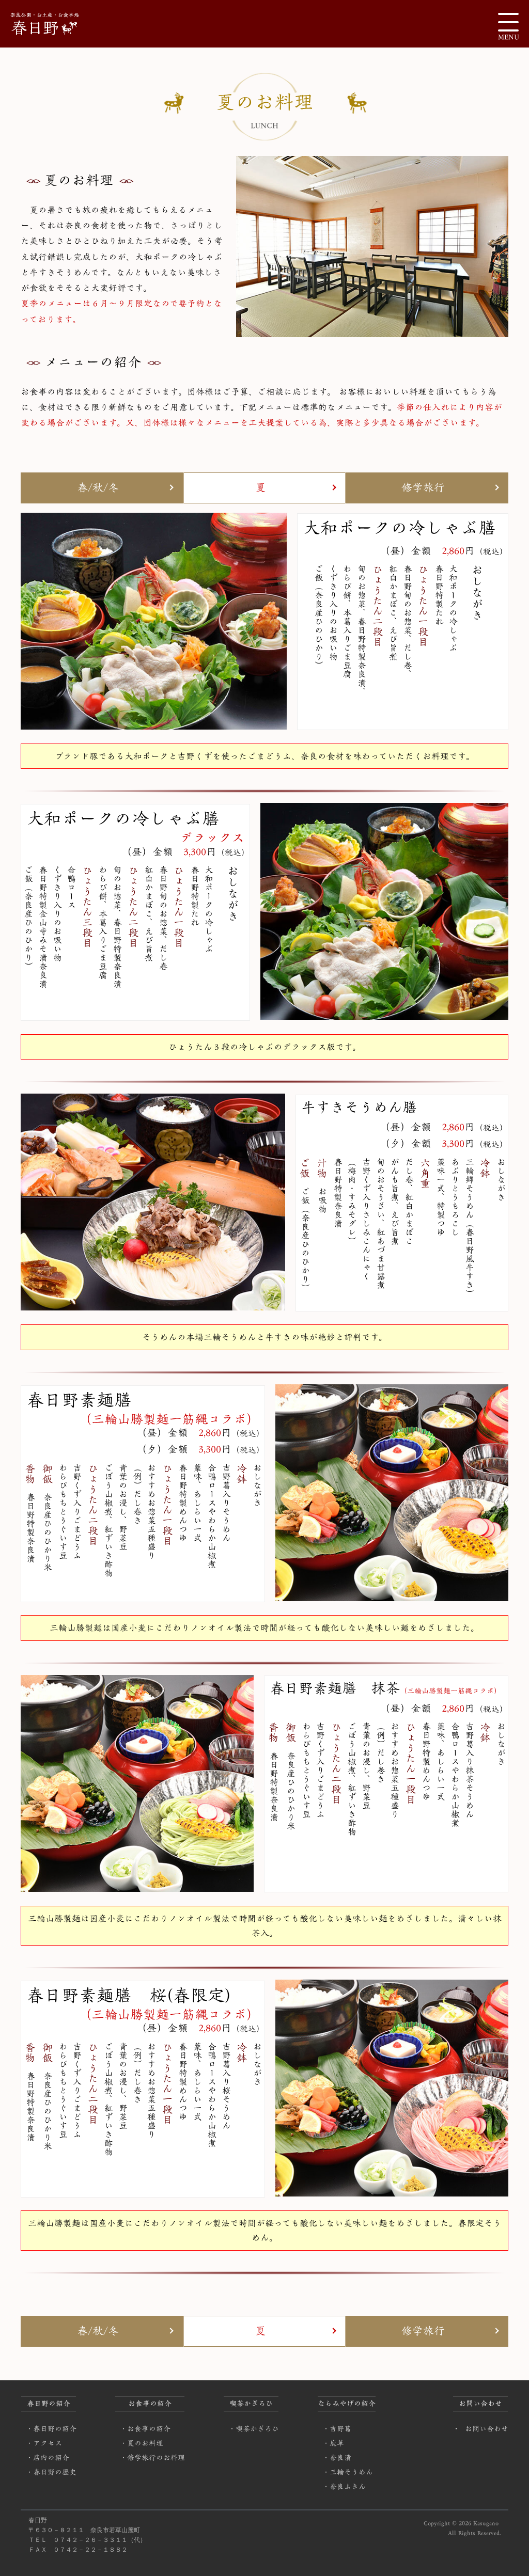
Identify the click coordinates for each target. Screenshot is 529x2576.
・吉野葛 (337, 2429)
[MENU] (508, 22)
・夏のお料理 (142, 2443)
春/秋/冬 (98, 488)
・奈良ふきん (344, 2487)
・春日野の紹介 (51, 2429)
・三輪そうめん (348, 2472)
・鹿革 (333, 2443)
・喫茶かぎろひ (254, 2429)
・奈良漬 (337, 2458)
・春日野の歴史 (51, 2472)
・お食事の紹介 (145, 2429)
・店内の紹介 (48, 2458)
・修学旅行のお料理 (152, 2458)
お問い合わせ (487, 2429)
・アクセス (44, 2443)
